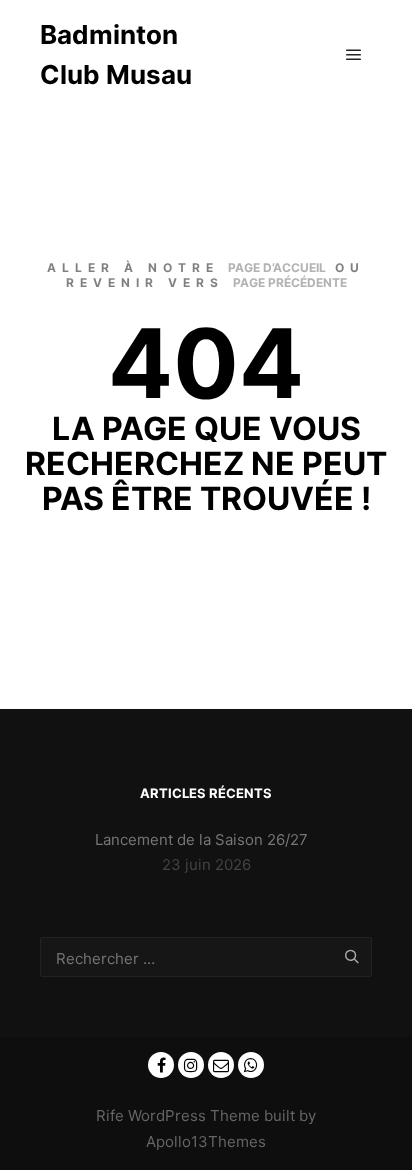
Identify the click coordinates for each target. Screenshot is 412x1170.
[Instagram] (191, 1065)
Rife (110, 1115)
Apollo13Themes (206, 1141)
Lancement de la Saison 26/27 (201, 839)
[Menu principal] (354, 55)
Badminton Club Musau (116, 54)
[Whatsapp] (251, 1065)
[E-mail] (221, 1065)
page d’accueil (277, 267)
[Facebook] (161, 1065)
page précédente (290, 282)
